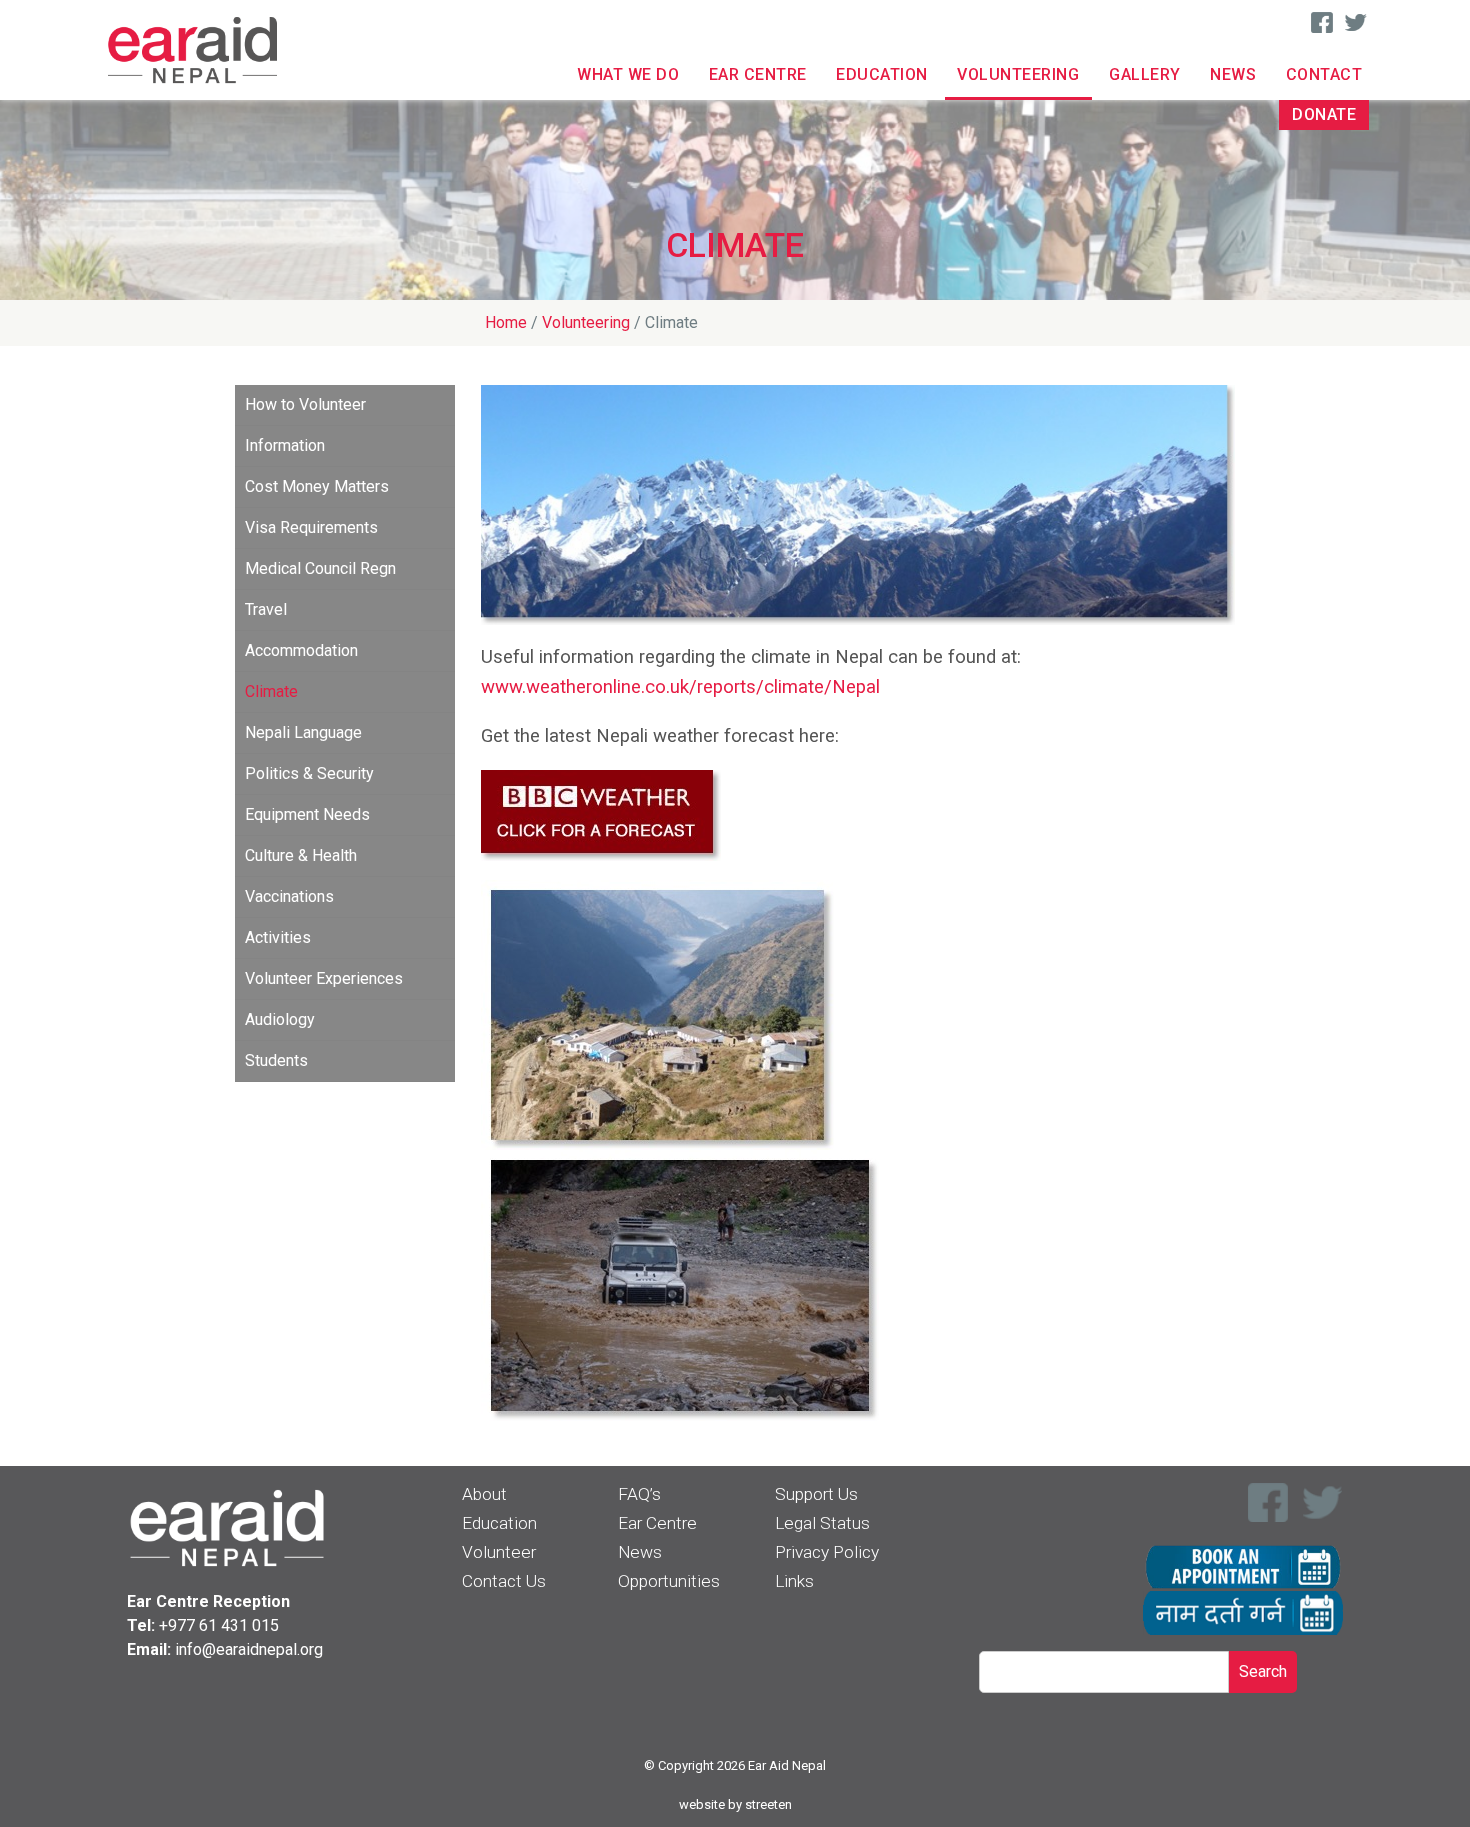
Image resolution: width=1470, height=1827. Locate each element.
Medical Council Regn (320, 568)
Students (276, 1060)
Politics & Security (309, 773)
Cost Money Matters (317, 486)
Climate (271, 691)
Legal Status (822, 1523)
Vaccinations (289, 896)
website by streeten (735, 1804)
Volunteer (499, 1552)
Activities (278, 937)
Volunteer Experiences (324, 978)
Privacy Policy (827, 1552)
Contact (1324, 74)
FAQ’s (639, 1494)
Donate (1324, 114)
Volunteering (1018, 74)
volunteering (586, 322)
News (1233, 74)
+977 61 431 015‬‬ (219, 1625)
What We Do (628, 74)
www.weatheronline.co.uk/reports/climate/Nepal (680, 687)
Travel (266, 609)
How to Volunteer (305, 404)
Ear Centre (758, 74)
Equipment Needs (307, 814)
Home (506, 322)
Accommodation (301, 650)
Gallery (1145, 74)
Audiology (280, 1019)
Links (794, 1581)
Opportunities (669, 1581)
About (484, 1494)
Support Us (816, 1494)
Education (882, 74)
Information (285, 445)
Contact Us (504, 1581)
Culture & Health (301, 855)
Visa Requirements (311, 527)
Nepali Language (303, 732)
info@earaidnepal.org (249, 1649)
